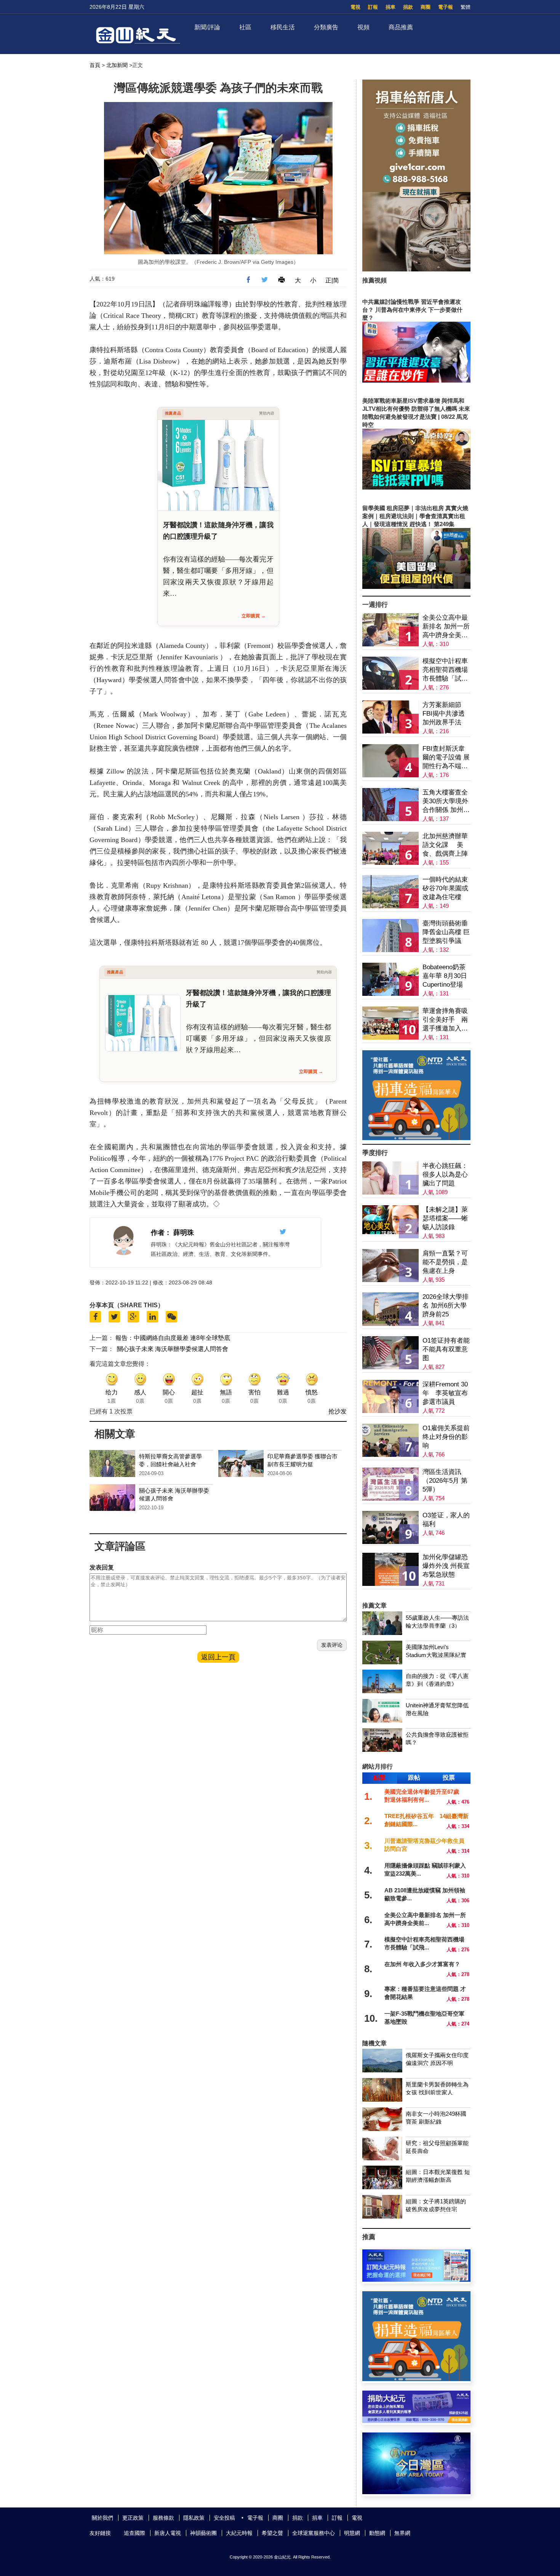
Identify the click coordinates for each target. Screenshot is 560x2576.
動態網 (377, 2533)
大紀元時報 (239, 2533)
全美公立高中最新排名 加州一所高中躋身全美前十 (446, 627)
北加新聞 (117, 65)
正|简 (332, 280)
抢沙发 (338, 1411)
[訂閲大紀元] (416, 2280)
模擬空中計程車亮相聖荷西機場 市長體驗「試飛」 (445, 670)
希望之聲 (272, 2533)
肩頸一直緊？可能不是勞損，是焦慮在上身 (445, 1262)
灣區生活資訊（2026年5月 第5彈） (445, 1481)
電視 (355, 7)
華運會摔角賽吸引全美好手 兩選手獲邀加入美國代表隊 (445, 1020)
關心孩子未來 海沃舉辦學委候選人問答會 (173, 1349)
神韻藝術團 (203, 2533)
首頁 (95, 65)
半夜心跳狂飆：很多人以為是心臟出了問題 (445, 1175)
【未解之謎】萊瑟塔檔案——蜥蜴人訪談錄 (445, 1218)
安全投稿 (224, 2518)
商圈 (426, 7)
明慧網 (352, 2533)
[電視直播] (416, 2492)
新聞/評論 (207, 27)
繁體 (466, 7)
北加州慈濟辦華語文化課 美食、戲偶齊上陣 (445, 845)
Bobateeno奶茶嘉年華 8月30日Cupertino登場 (445, 976)
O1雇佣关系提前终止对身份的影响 (446, 1437)
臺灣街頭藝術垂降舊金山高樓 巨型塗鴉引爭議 (446, 932)
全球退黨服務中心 (314, 2533)
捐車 (390, 7)
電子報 (446, 7)
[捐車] (416, 1138)
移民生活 (283, 27)
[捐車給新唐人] (416, 269)
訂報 (373, 7)
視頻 (363, 27)
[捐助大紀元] (416, 2421)
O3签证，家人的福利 (446, 1520)
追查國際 (134, 2533)
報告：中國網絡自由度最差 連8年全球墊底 (173, 1338)
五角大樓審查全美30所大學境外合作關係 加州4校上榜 (445, 802)
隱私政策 (194, 2518)
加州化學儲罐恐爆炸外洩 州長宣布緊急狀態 (446, 1566)
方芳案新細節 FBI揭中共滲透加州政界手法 (444, 714)
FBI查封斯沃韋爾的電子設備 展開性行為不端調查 (446, 758)
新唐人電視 (168, 2533)
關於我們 (102, 2518)
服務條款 (163, 2518)
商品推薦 (401, 27)
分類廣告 (326, 27)
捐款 (408, 7)
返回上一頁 (218, 1657)
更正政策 (133, 2518)
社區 (245, 27)
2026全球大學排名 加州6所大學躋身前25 (446, 1306)
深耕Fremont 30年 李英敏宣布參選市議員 (445, 1393)
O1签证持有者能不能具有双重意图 (446, 1349)
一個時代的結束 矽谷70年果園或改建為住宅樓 (445, 888)
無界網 (402, 2533)
